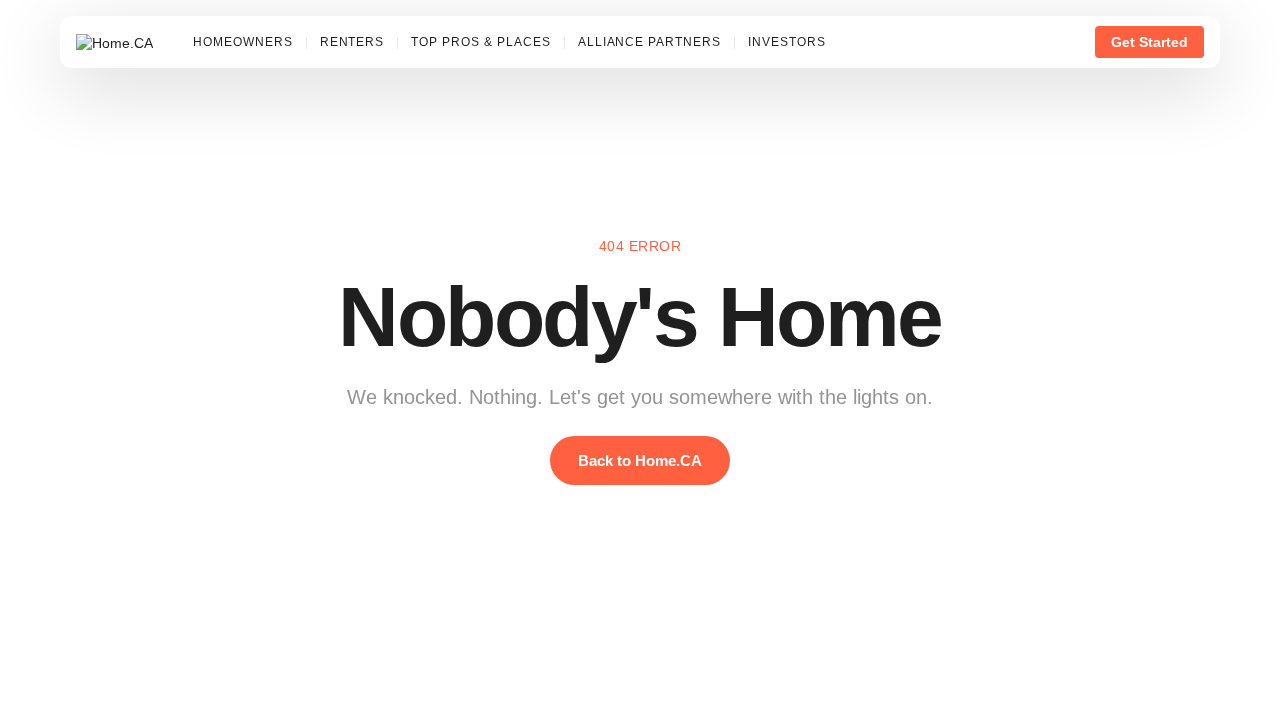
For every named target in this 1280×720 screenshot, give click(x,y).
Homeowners (243, 42)
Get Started (1149, 42)
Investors (787, 42)
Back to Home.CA (640, 460)
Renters (352, 42)
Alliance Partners (649, 42)
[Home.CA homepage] (114, 42)
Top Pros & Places (480, 42)
